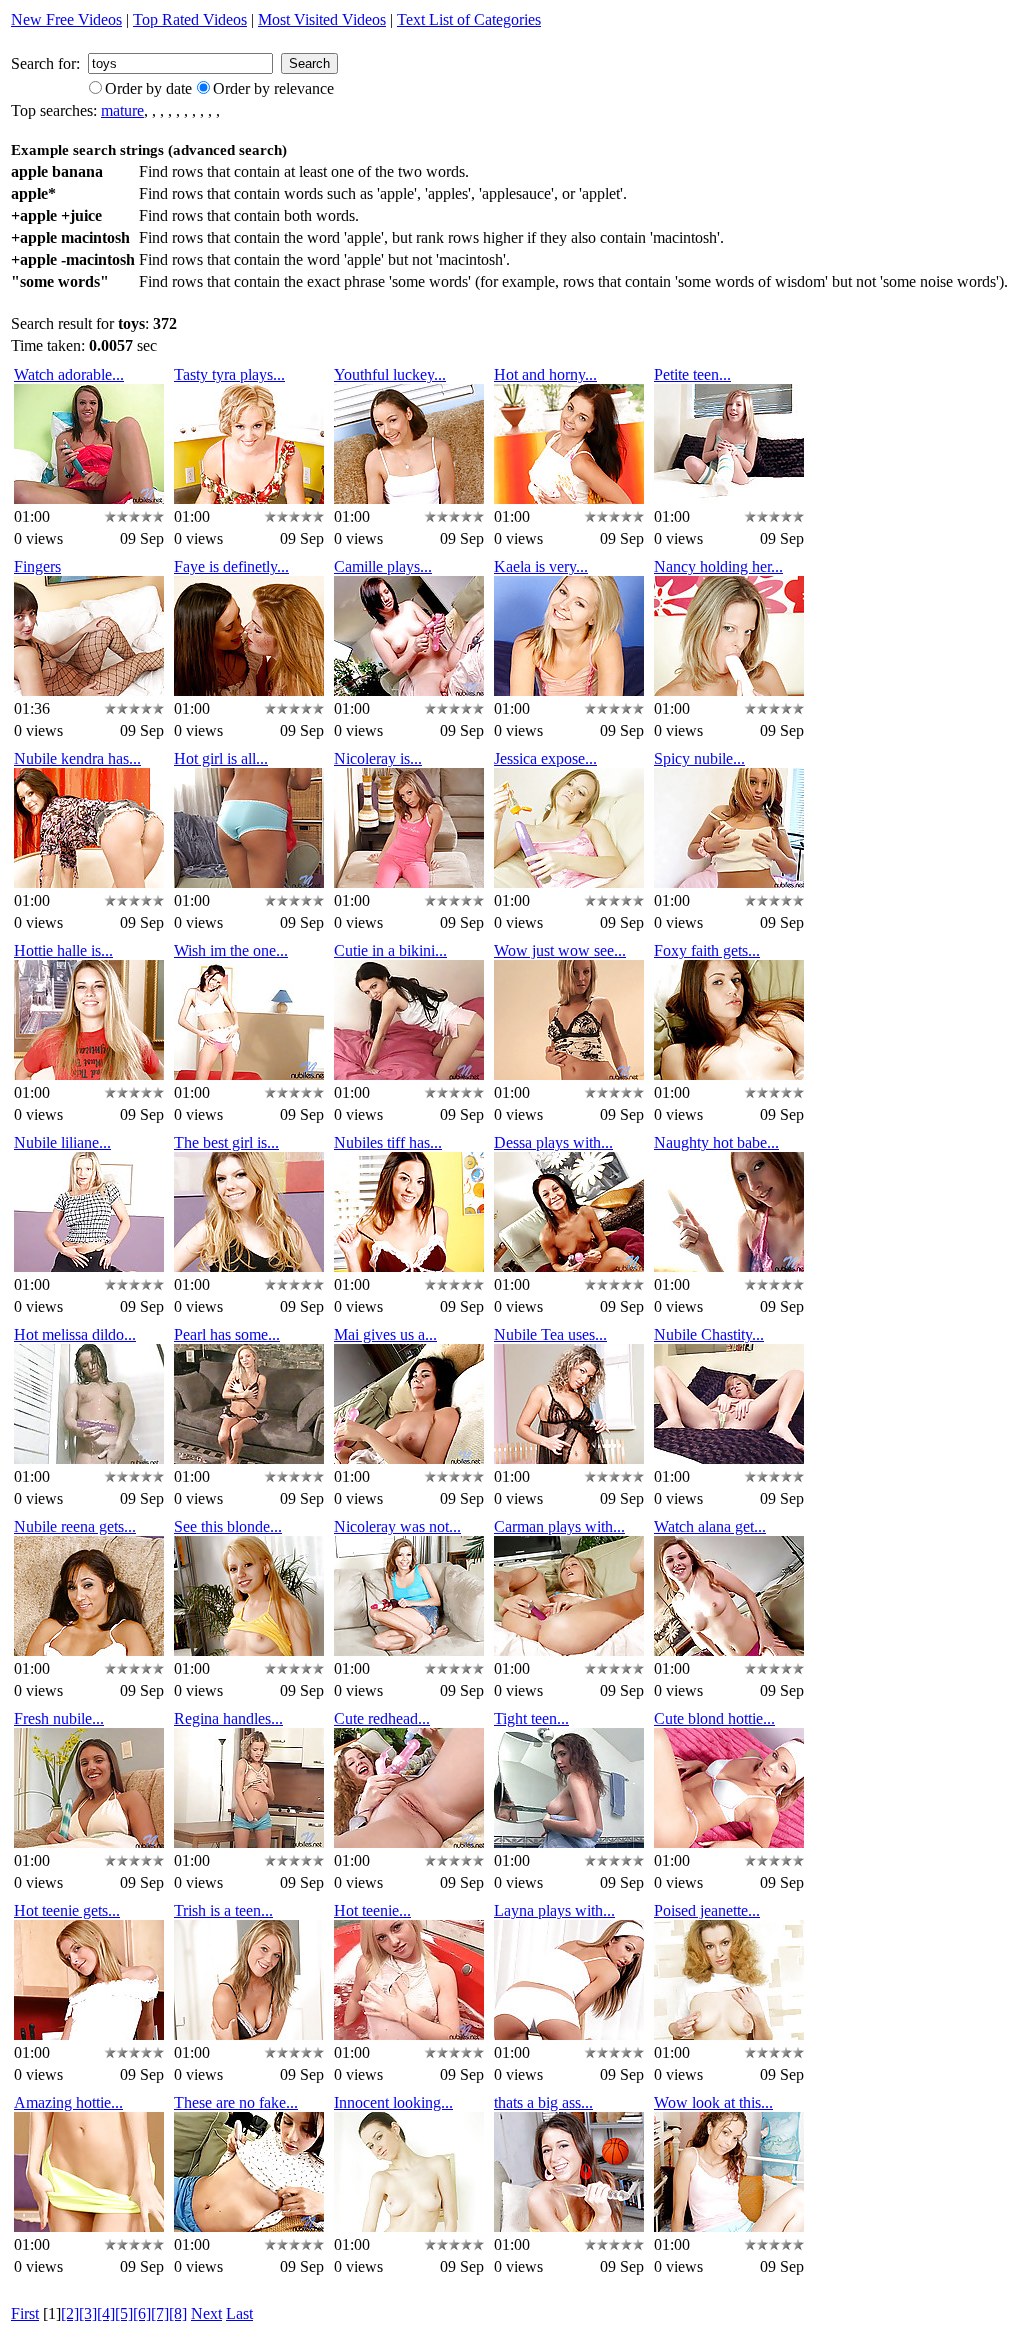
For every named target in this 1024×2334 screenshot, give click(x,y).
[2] (70, 2313)
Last (239, 2313)
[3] (88, 2313)
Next (206, 2313)
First (25, 2313)
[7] (160, 2313)
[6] (142, 2313)
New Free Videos (66, 19)
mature (122, 110)
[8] (178, 2313)
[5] (124, 2313)
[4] (106, 2313)
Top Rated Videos (190, 19)
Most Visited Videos (322, 19)
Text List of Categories (469, 19)
